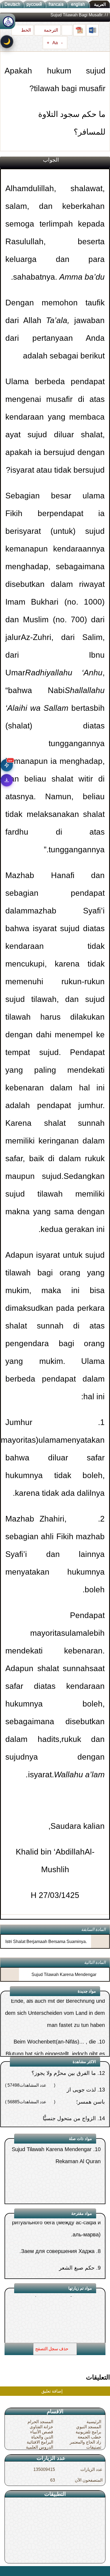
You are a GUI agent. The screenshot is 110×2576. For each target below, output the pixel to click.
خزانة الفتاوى (41, 2427)
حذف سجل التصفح (52, 2349)
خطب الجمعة (89, 2437)
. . (6, 2571)
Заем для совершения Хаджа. (57, 2226)
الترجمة (50, 30)
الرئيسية (94, 2422)
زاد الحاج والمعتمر (85, 2442)
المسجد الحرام (40, 2422)
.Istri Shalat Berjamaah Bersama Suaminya (46, 1942)
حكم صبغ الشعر (77, 2242)
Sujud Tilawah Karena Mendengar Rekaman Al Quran (64, 1979)
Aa (55, 43)
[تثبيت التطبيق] (7, 780)
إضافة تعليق (52, 2391)
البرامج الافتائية (40, 2442)
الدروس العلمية (40, 2447)
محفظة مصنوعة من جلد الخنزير (56, 2259)
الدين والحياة (42, 2437)
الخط (25, 30)
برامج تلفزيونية (88, 2432)
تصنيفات (94, 2447)
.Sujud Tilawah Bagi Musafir (62, 2342)
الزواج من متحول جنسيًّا (69, 2088)
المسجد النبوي (89, 2427)
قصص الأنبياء (42, 2432)
